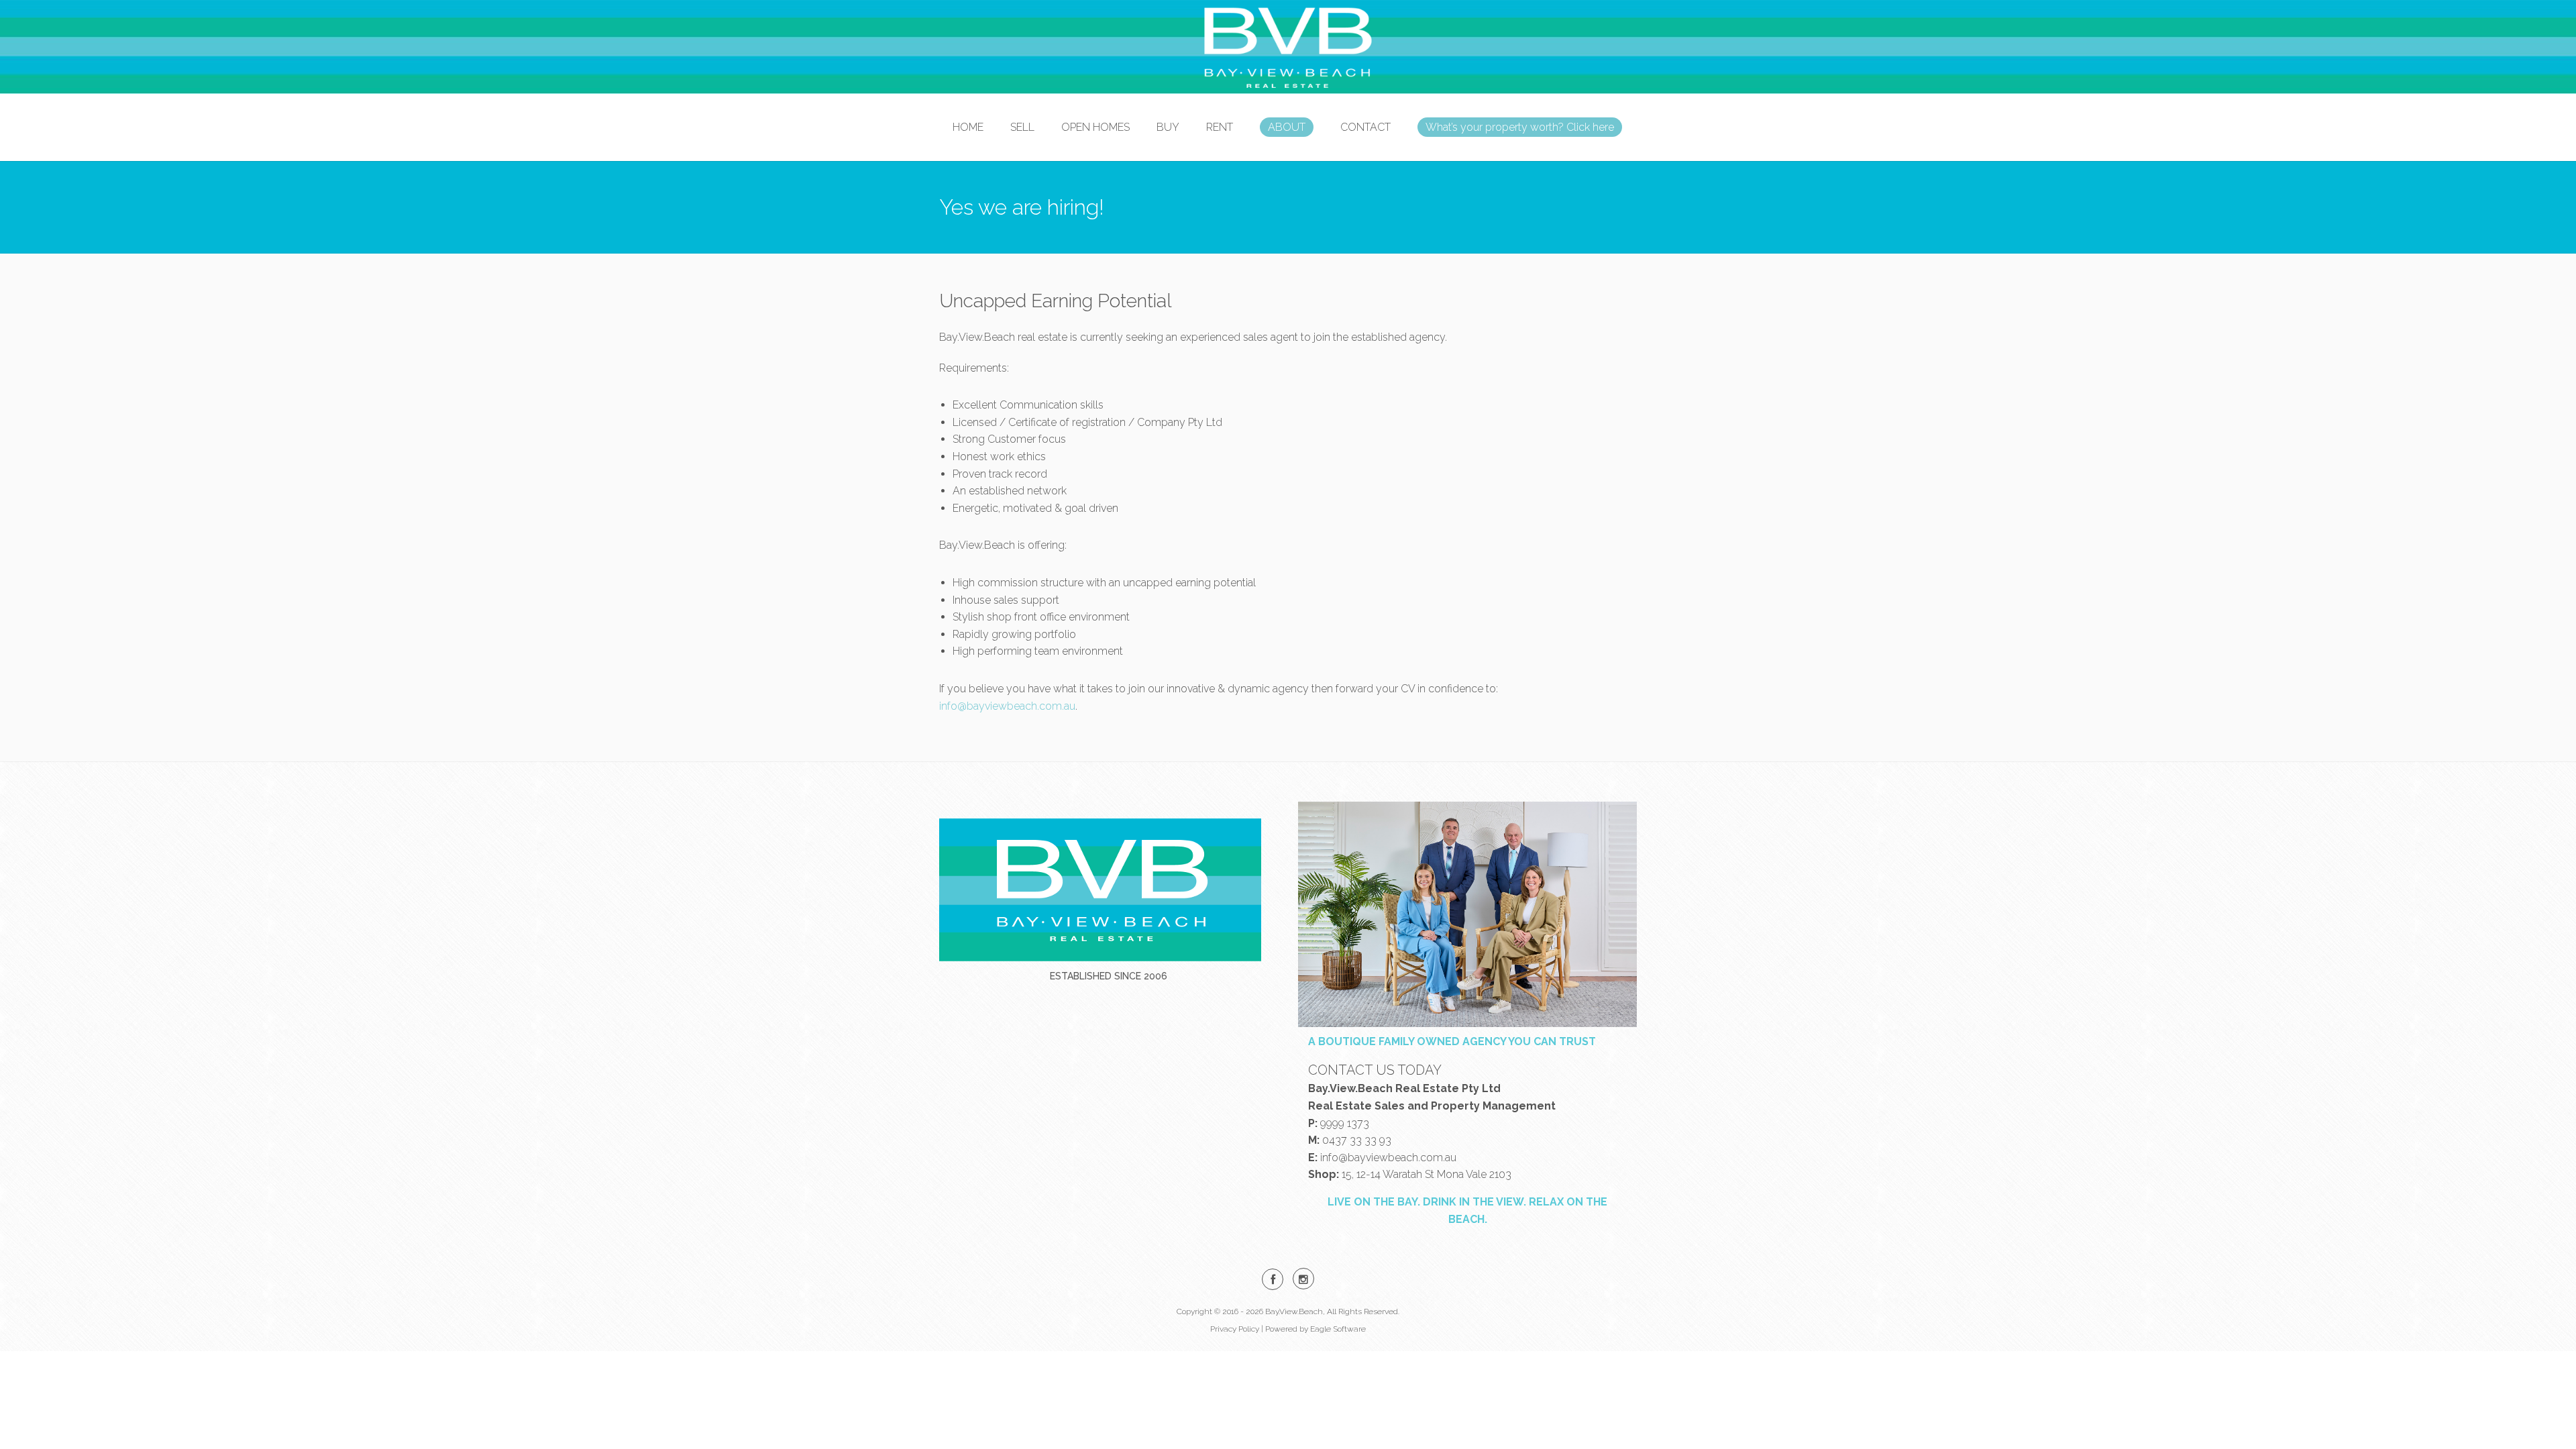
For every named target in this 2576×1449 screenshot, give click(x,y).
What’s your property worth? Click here (1520, 127)
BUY (1168, 127)
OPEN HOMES (1095, 127)
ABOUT (1287, 127)
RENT (1220, 127)
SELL (1022, 127)
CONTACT (1365, 127)
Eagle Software (1338, 1329)
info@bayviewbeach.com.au (1007, 706)
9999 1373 (1345, 1123)
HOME (968, 127)
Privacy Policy (1235, 1329)
